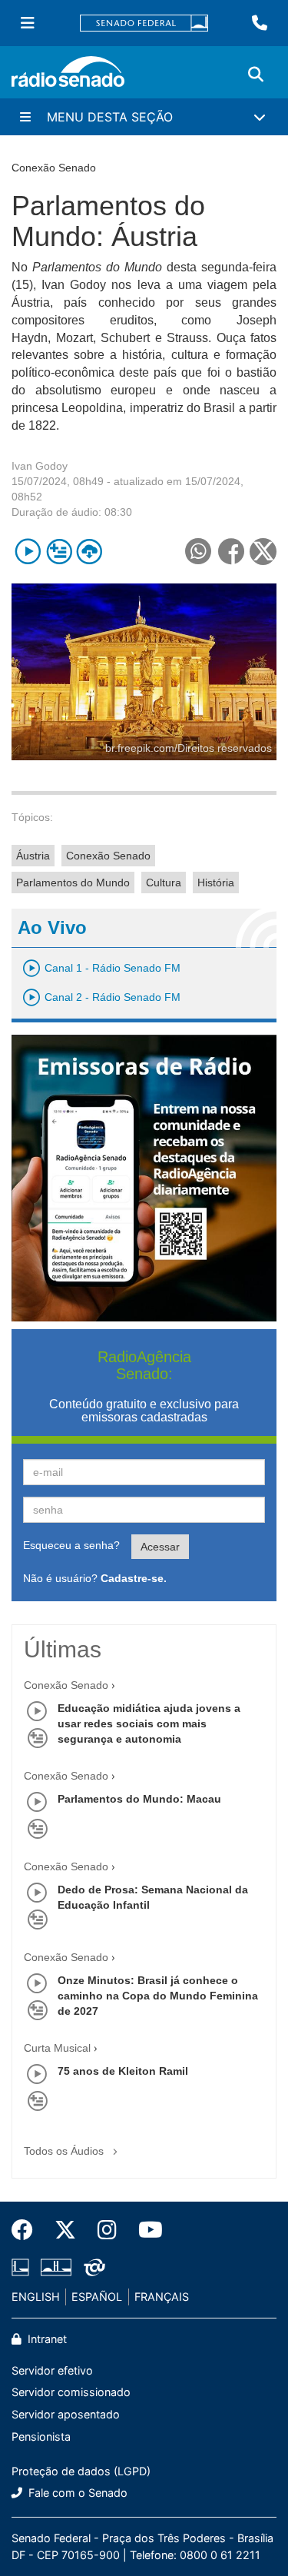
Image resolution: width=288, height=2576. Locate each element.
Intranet (46, 2339)
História (216, 882)
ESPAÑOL (97, 2297)
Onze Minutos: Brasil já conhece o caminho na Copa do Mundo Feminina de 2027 (158, 1996)
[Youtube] (145, 2230)
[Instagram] (107, 2230)
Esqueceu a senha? (71, 1545)
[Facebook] (28, 2230)
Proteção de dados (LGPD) (81, 2471)
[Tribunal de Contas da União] (92, 2268)
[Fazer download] (89, 552)
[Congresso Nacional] (56, 2268)
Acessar (160, 1547)
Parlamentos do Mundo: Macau (139, 1799)
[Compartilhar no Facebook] (231, 552)
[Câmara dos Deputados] (23, 2268)
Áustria (33, 856)
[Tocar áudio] (28, 552)
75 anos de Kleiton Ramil (123, 2071)
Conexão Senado (108, 856)
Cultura (164, 882)
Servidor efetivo (52, 2370)
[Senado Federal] (144, 23)
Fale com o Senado (76, 2493)
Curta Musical (57, 2048)
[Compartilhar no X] (263, 552)
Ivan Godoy (40, 466)
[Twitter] (65, 2230)
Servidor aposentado (66, 2414)
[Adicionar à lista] (59, 552)
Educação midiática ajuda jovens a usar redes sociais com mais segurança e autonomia (149, 1723)
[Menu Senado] (28, 23)
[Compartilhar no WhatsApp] (198, 552)
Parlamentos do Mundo (73, 882)
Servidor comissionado (71, 2392)
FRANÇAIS (162, 2297)
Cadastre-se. (134, 1578)
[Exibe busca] (256, 75)
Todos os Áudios (65, 2151)
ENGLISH (36, 2297)
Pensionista (41, 2436)
